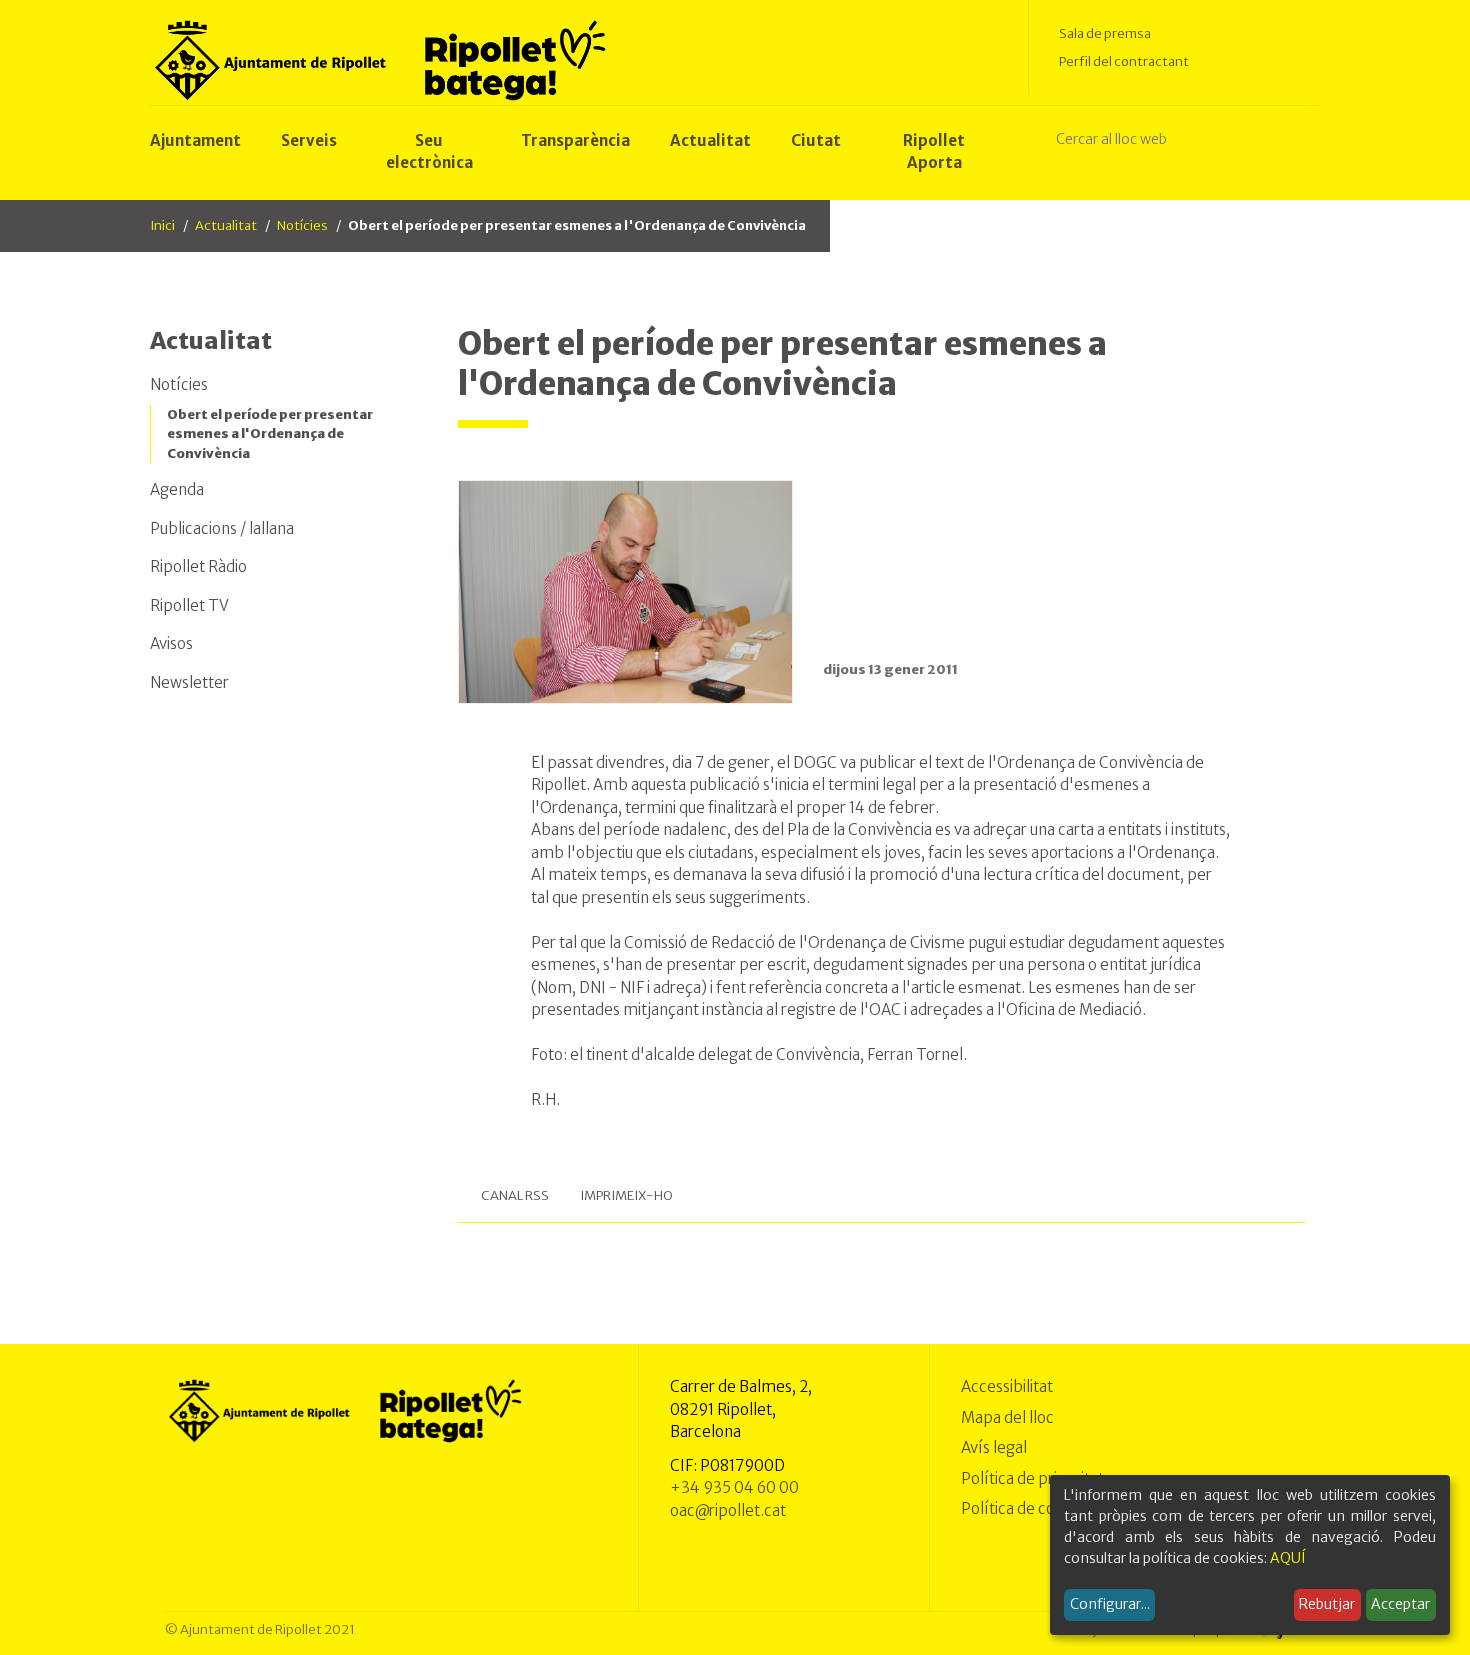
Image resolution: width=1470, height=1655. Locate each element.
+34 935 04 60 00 (734, 1487)
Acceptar (1400, 1604)
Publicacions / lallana (222, 528)
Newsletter (189, 682)
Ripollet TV (189, 605)
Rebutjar (1327, 1604)
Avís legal (994, 1447)
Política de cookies (1026, 1508)
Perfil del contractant (1124, 61)
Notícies (302, 225)
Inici (162, 225)
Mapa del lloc (1007, 1417)
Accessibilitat (1007, 1386)
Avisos (171, 643)
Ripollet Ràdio (198, 566)
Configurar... (1110, 1604)
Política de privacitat (1032, 1478)
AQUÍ (1288, 1558)
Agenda (177, 489)
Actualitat (226, 225)
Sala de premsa (1105, 33)
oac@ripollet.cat (728, 1510)
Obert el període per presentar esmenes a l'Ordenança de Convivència (270, 434)
